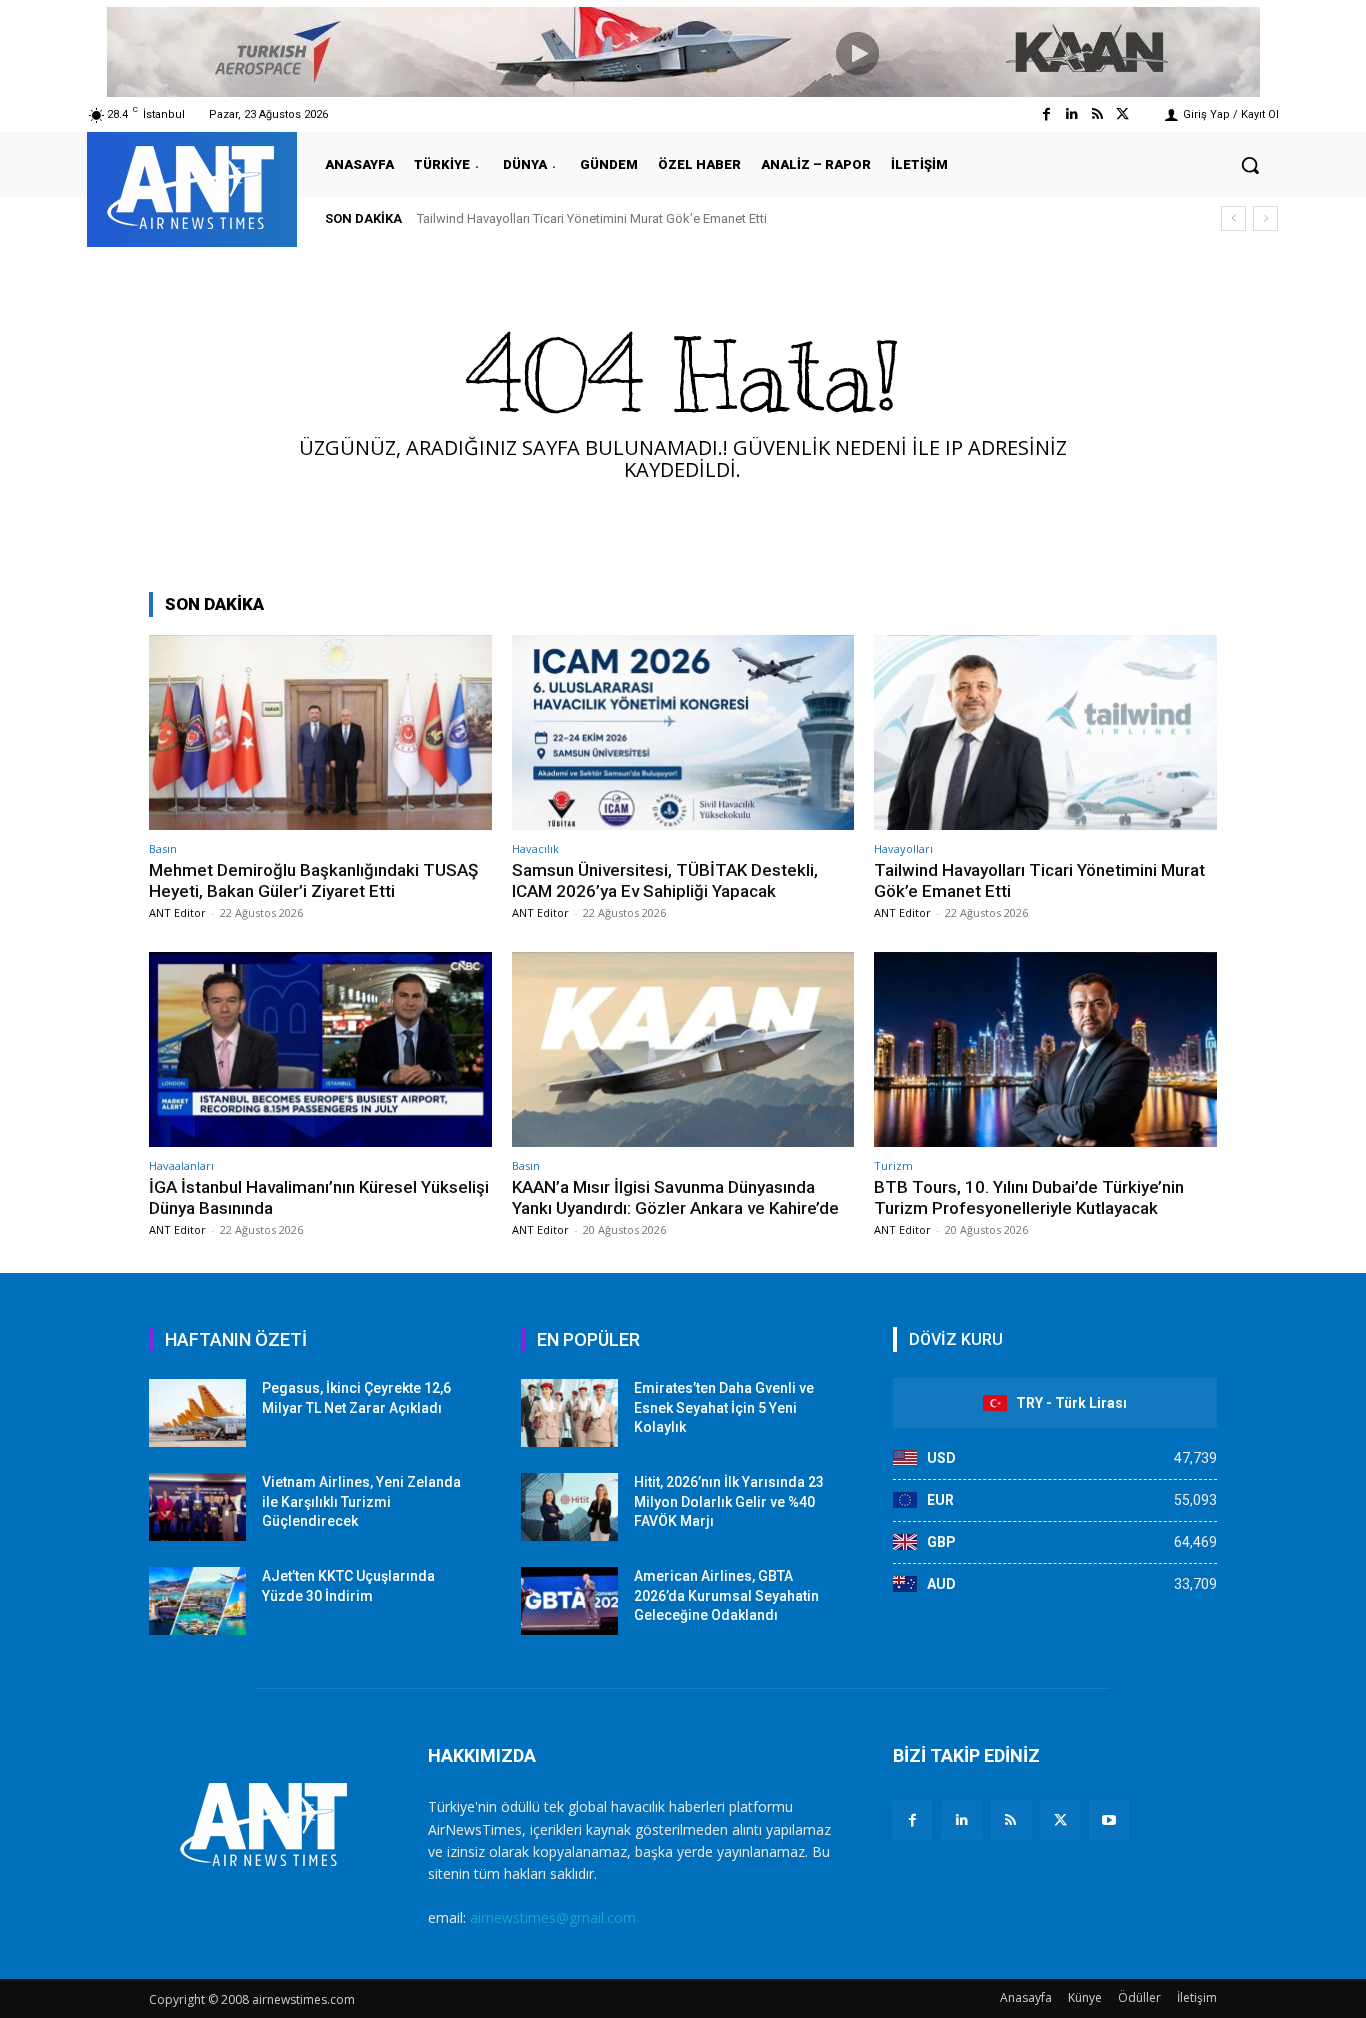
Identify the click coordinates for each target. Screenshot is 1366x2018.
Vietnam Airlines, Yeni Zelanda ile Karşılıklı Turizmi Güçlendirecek (361, 1501)
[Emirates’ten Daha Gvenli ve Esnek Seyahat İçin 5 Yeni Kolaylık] (569, 1413)
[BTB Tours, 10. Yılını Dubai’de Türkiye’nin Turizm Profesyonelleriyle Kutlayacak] (1045, 1049)
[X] (1060, 1820)
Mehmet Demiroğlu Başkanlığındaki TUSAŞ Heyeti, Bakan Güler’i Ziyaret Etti (313, 880)
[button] (1250, 165)
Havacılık (535, 848)
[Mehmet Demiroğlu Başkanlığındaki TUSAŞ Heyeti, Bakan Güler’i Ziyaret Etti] (320, 732)
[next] (1265, 218)
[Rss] (1097, 114)
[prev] (1233, 218)
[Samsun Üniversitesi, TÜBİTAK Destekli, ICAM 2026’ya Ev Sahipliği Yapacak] (683, 732)
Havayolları (903, 848)
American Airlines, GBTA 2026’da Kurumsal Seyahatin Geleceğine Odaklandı (726, 1595)
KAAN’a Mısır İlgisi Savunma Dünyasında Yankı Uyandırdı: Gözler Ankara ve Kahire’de (675, 1197)
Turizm (893, 1165)
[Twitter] (1122, 114)
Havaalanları (181, 1165)
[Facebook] (1046, 114)
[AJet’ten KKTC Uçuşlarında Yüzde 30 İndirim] (197, 1601)
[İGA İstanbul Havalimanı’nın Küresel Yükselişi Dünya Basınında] (320, 1049)
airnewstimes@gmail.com (553, 1917)
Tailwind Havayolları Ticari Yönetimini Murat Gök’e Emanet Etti (592, 218)
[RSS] (1010, 1820)
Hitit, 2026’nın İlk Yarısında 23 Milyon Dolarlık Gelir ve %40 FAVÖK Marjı (729, 1501)
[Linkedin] (1071, 114)
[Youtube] (1109, 1820)
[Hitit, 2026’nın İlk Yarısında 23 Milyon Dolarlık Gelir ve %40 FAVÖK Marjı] (569, 1507)
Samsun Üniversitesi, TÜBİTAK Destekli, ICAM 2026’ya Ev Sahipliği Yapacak (665, 880)
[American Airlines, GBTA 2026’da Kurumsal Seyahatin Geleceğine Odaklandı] (569, 1601)
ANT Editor (177, 912)
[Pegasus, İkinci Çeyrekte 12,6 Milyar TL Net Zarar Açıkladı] (197, 1413)
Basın (163, 848)
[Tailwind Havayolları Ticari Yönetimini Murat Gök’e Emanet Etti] (1045, 732)
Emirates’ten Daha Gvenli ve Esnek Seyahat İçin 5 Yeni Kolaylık (724, 1407)
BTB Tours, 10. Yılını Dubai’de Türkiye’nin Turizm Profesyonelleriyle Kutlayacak (1029, 1197)
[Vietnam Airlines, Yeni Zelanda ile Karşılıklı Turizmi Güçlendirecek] (197, 1507)
